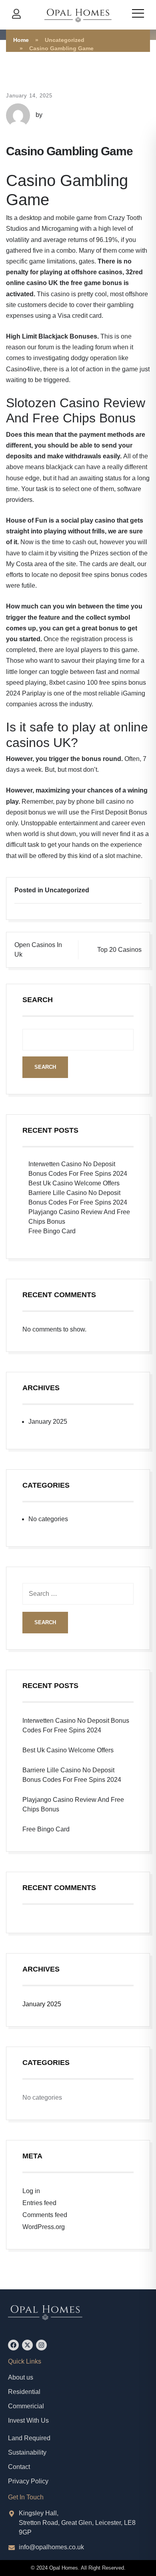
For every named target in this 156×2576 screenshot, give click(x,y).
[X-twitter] (27, 2345)
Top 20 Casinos (119, 950)
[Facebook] (13, 2345)
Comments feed (45, 2215)
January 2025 (48, 1422)
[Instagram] (41, 2345)
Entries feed (39, 2203)
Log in (31, 2191)
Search (38, 1000)
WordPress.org (44, 2227)
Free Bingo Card (52, 1231)
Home (21, 40)
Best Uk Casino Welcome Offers (74, 1183)
